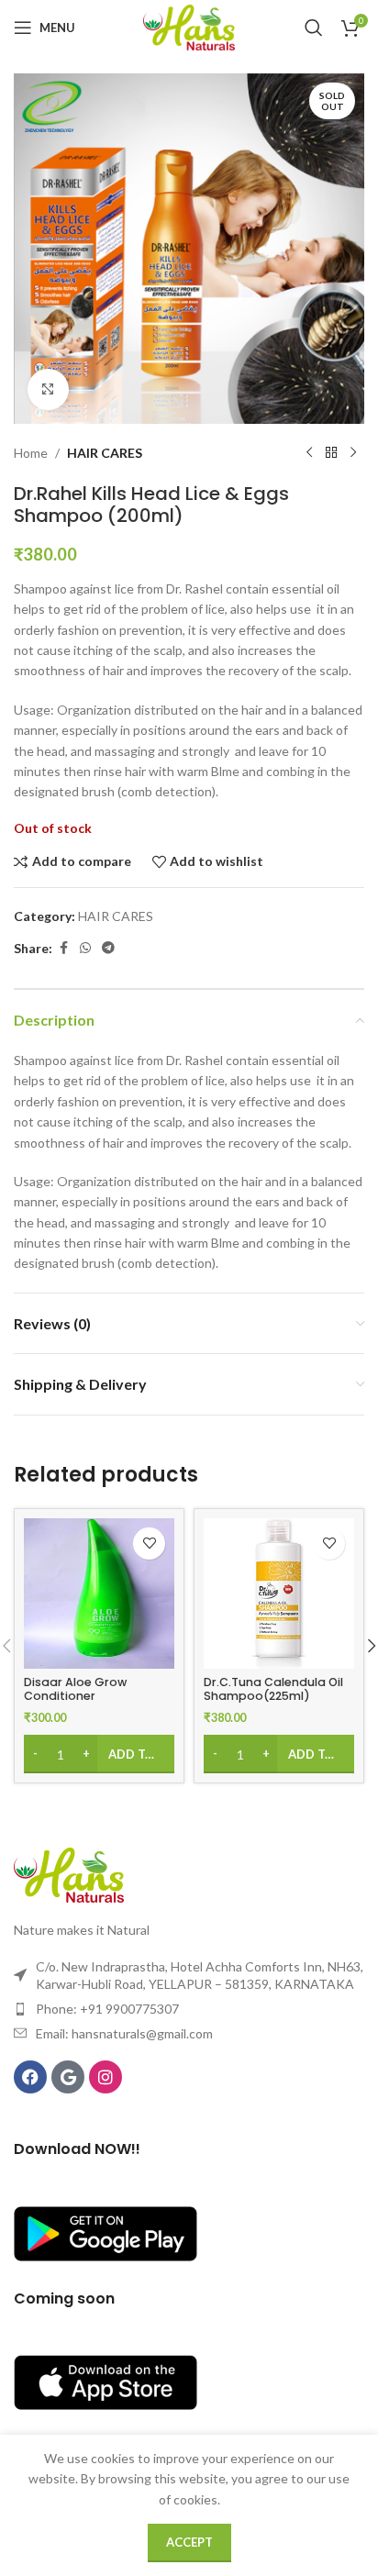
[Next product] (353, 453)
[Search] (314, 28)
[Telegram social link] (108, 948)
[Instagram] (106, 2077)
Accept (189, 2542)
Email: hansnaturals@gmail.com (124, 2033)
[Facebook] (30, 2077)
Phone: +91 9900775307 (107, 2009)
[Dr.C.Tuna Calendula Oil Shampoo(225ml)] (279, 1593)
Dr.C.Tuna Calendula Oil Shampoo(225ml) (273, 1689)
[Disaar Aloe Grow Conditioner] (99, 1593)
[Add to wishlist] (149, 1543)
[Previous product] (309, 453)
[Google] (68, 2077)
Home (31, 453)
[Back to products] (331, 453)
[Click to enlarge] (48, 389)
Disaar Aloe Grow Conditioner (75, 1689)
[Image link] (69, 1874)
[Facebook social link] (63, 948)
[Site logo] (189, 26)
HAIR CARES (105, 453)
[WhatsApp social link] (85, 948)
